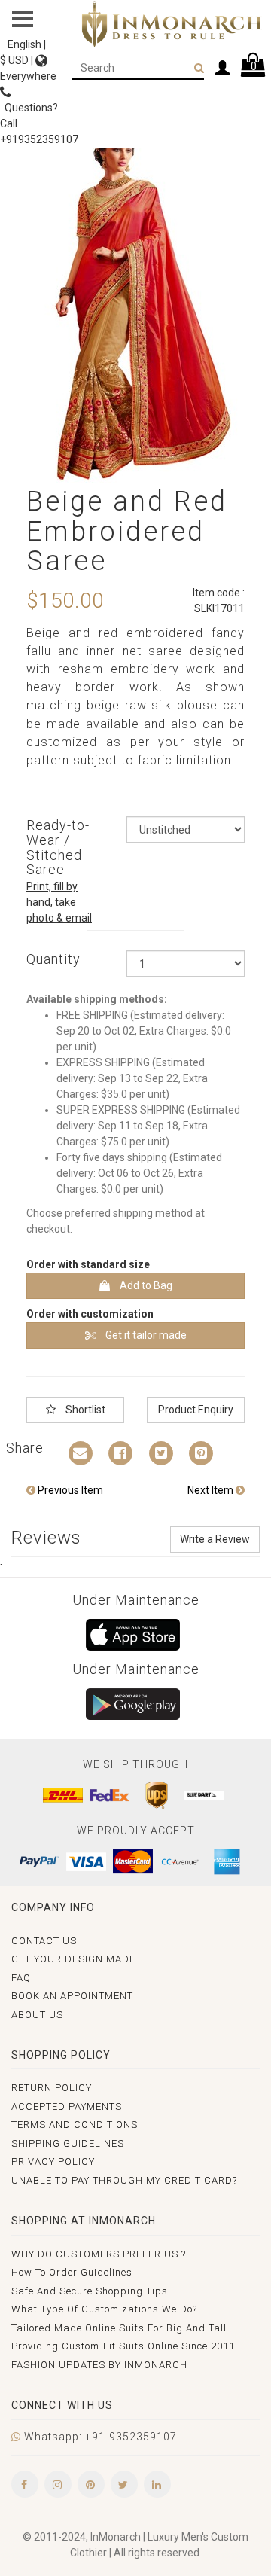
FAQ (21, 1978)
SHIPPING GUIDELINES (68, 2143)
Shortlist (84, 1410)
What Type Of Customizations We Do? (104, 2309)
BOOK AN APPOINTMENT (72, 1996)
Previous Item (69, 1490)
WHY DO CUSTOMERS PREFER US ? (99, 2254)
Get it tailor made (145, 1335)
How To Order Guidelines (72, 2272)
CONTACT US (44, 1941)
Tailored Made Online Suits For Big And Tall (119, 2328)
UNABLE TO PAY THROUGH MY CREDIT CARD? (124, 2180)
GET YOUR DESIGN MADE (73, 1959)
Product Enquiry (196, 1410)
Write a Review (215, 1539)
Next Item (212, 1490)
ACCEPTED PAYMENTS (67, 2107)
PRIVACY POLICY (53, 2161)
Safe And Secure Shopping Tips (90, 2291)
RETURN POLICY (52, 2088)
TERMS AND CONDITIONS (75, 2125)
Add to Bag (145, 1285)
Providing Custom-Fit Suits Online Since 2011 (123, 2346)
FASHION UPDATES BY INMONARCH (99, 2365)
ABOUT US (37, 2015)
